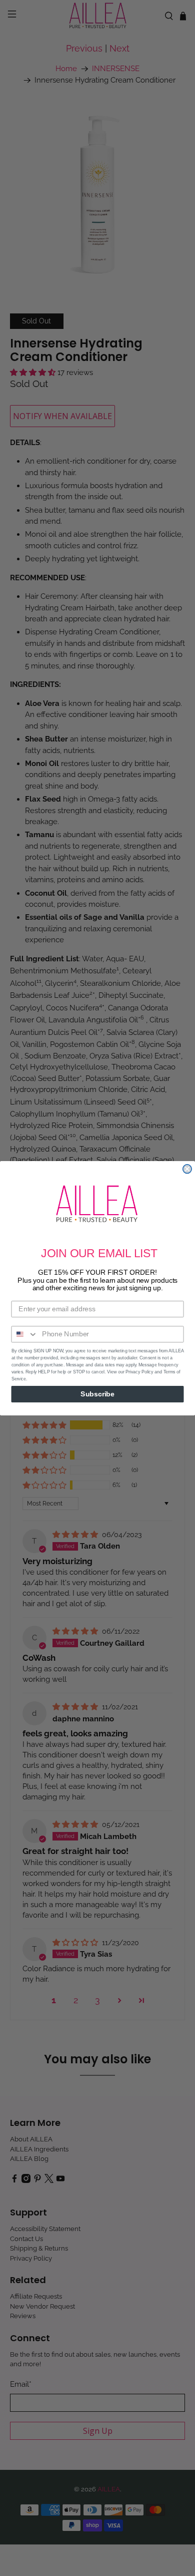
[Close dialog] (187, 1169)
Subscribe (97, 1394)
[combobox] (24, 1334)
